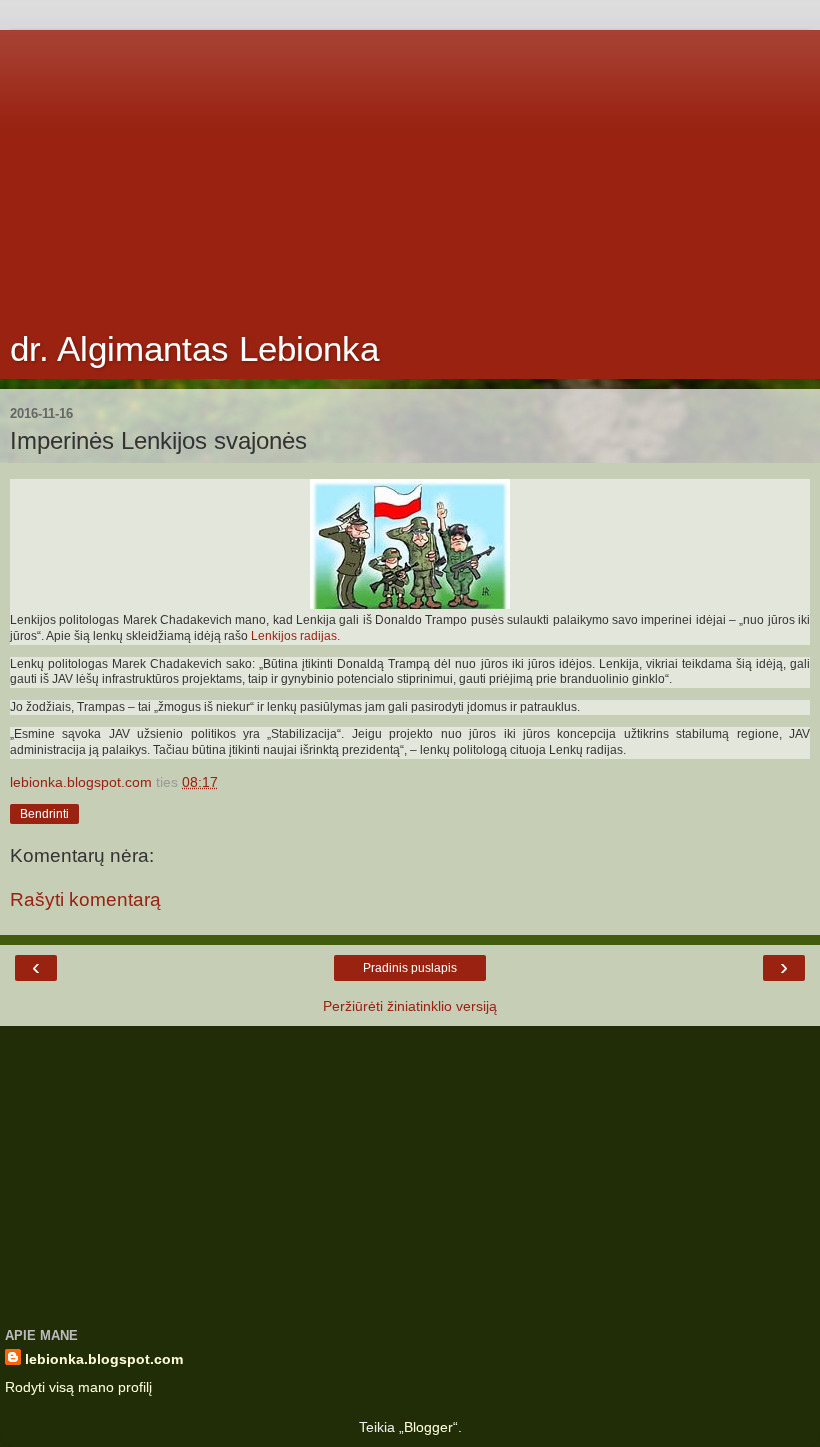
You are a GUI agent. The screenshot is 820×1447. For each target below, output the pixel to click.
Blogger (428, 1427)
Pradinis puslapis (410, 968)
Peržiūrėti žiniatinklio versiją (410, 1006)
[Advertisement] (410, 170)
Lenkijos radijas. (295, 636)
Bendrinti (44, 814)
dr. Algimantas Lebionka (194, 349)
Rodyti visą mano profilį (78, 1387)
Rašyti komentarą (85, 899)
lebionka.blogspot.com (104, 1359)
